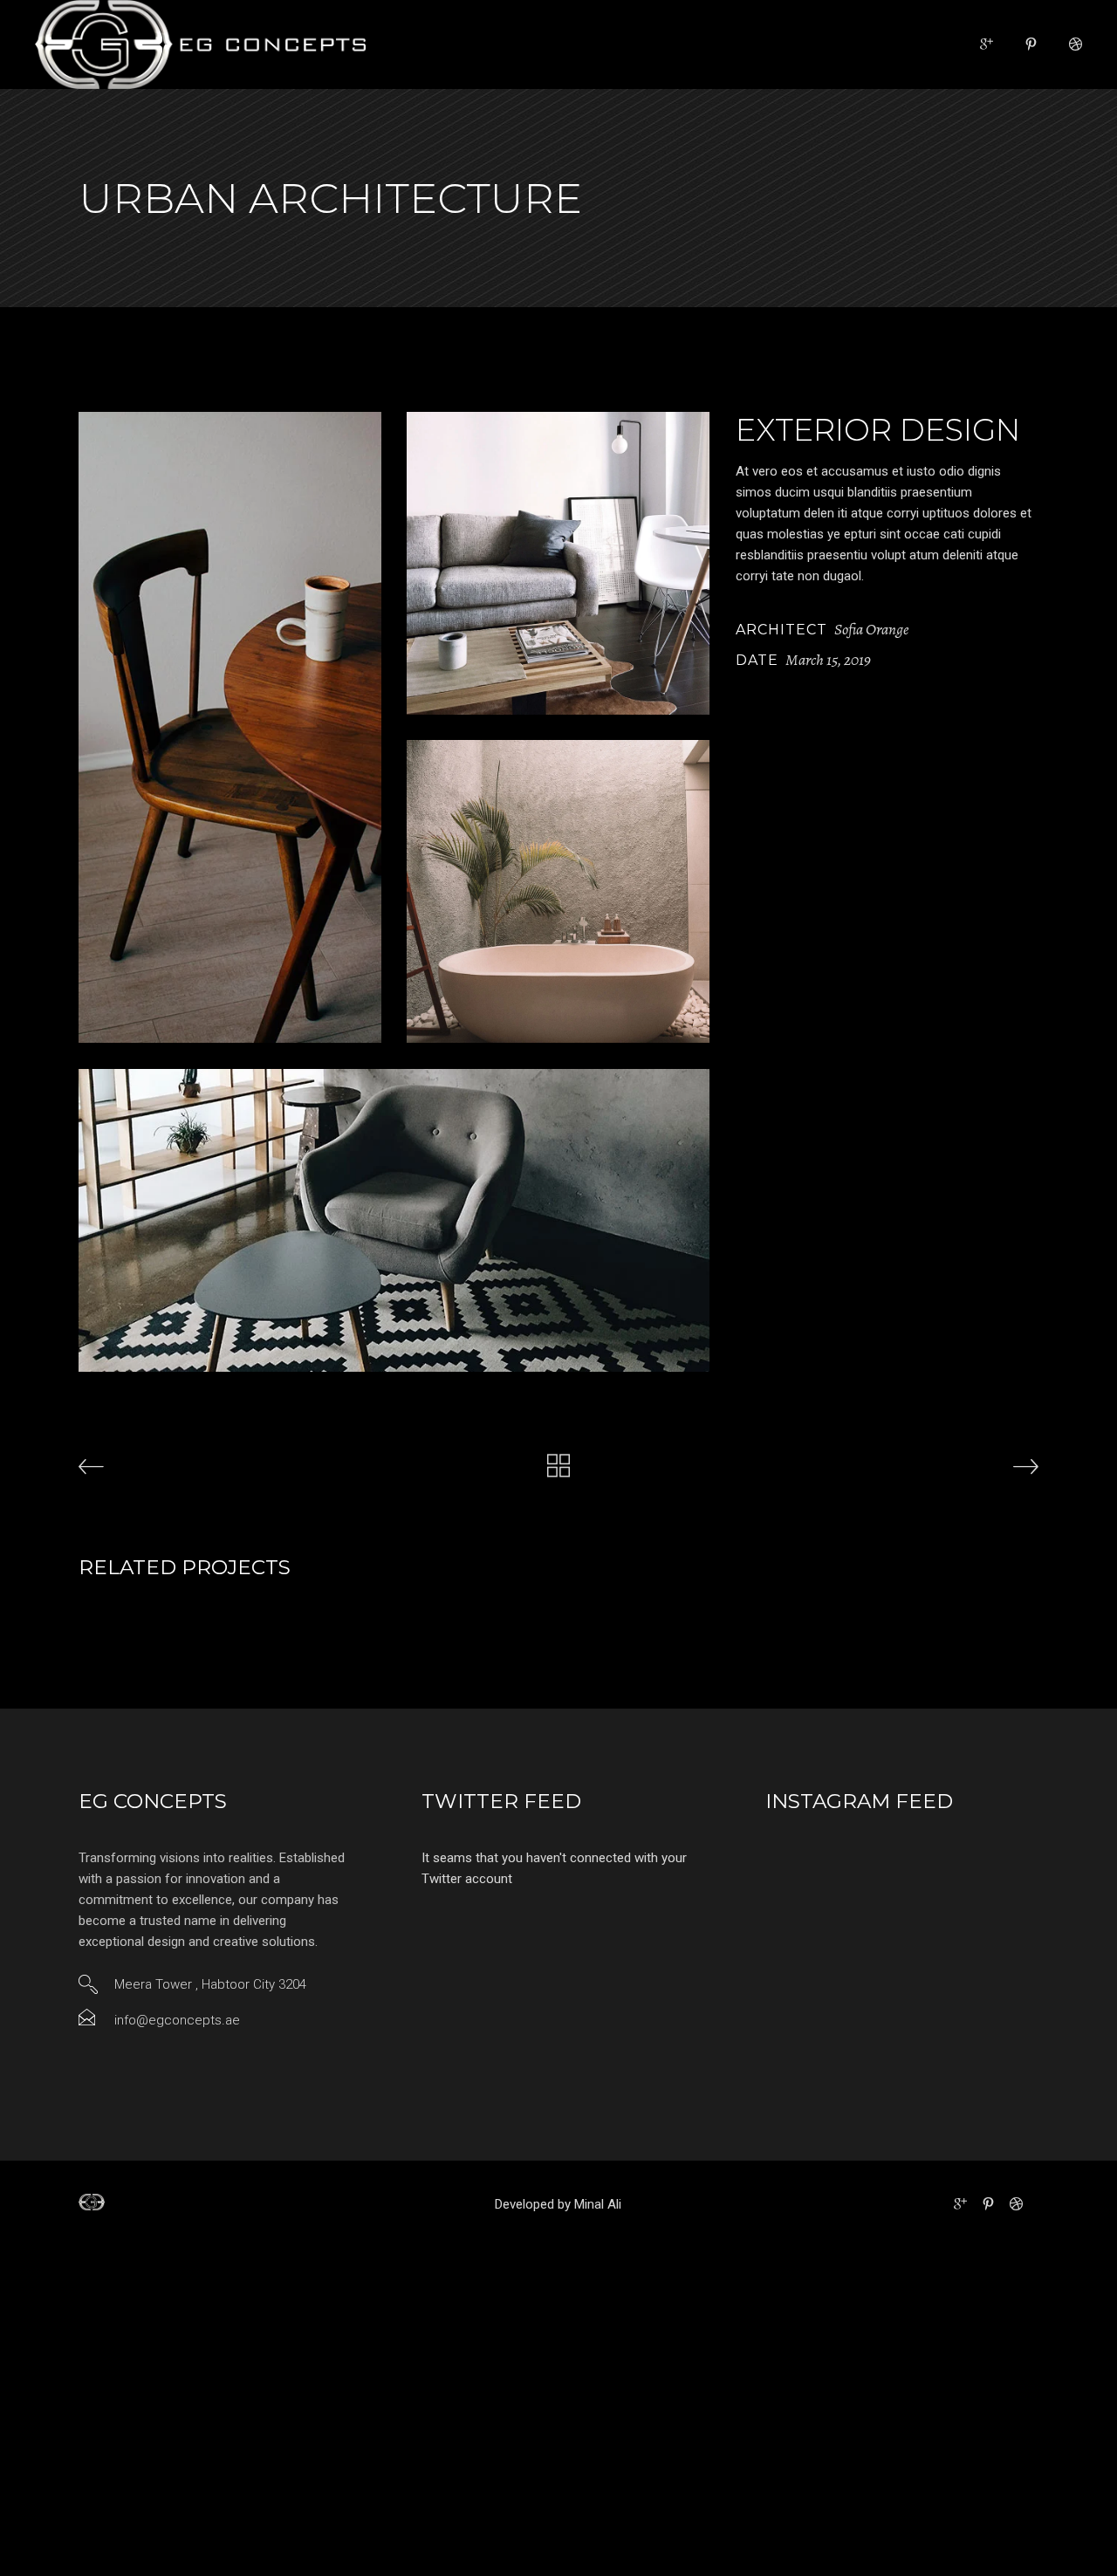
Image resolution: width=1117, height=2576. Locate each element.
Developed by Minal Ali (558, 2204)
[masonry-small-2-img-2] (558, 563)
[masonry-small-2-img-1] (230, 727)
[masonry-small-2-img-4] (394, 1220)
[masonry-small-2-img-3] (558, 891)
